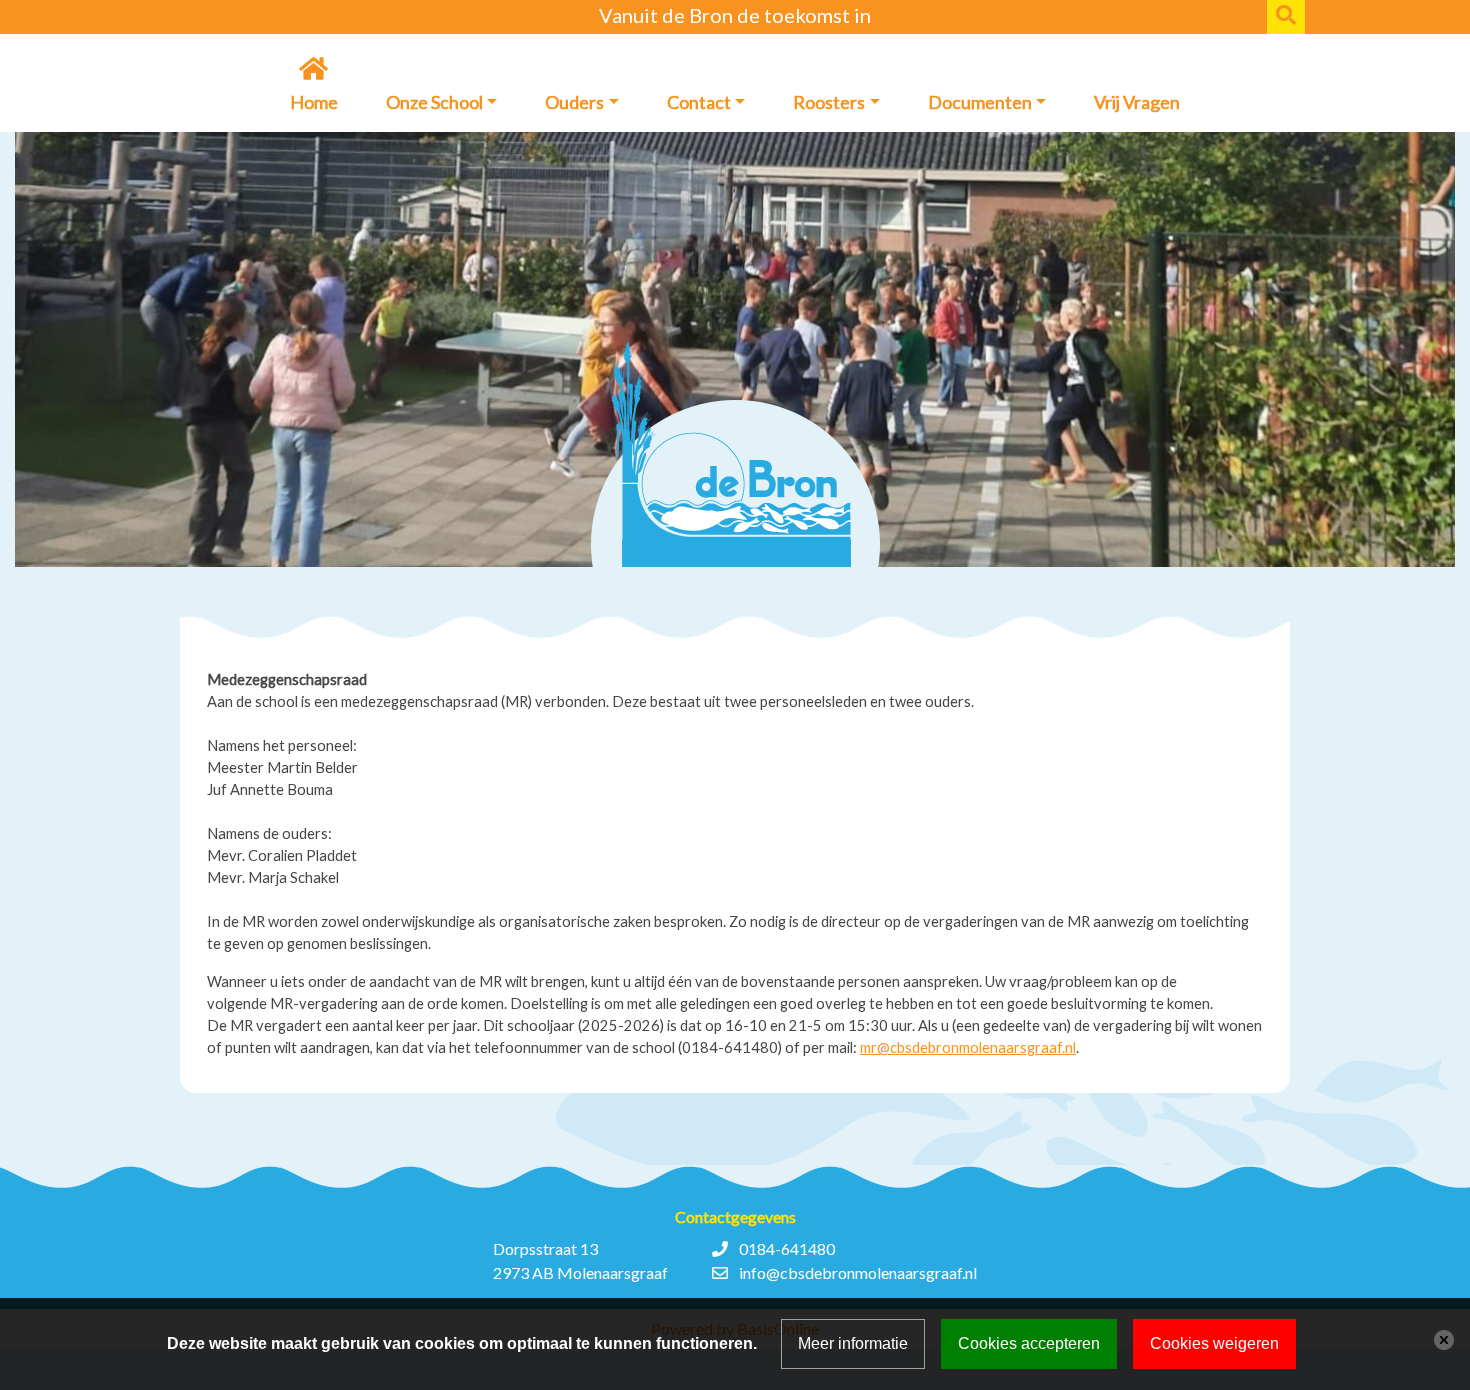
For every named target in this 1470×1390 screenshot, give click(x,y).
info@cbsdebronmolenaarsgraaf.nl (858, 1272)
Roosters (829, 102)
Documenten (980, 102)
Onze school (434, 102)
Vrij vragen (1137, 102)
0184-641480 (787, 1248)
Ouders (574, 102)
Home (314, 102)
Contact (699, 102)
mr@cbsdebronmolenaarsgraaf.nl (968, 1047)
